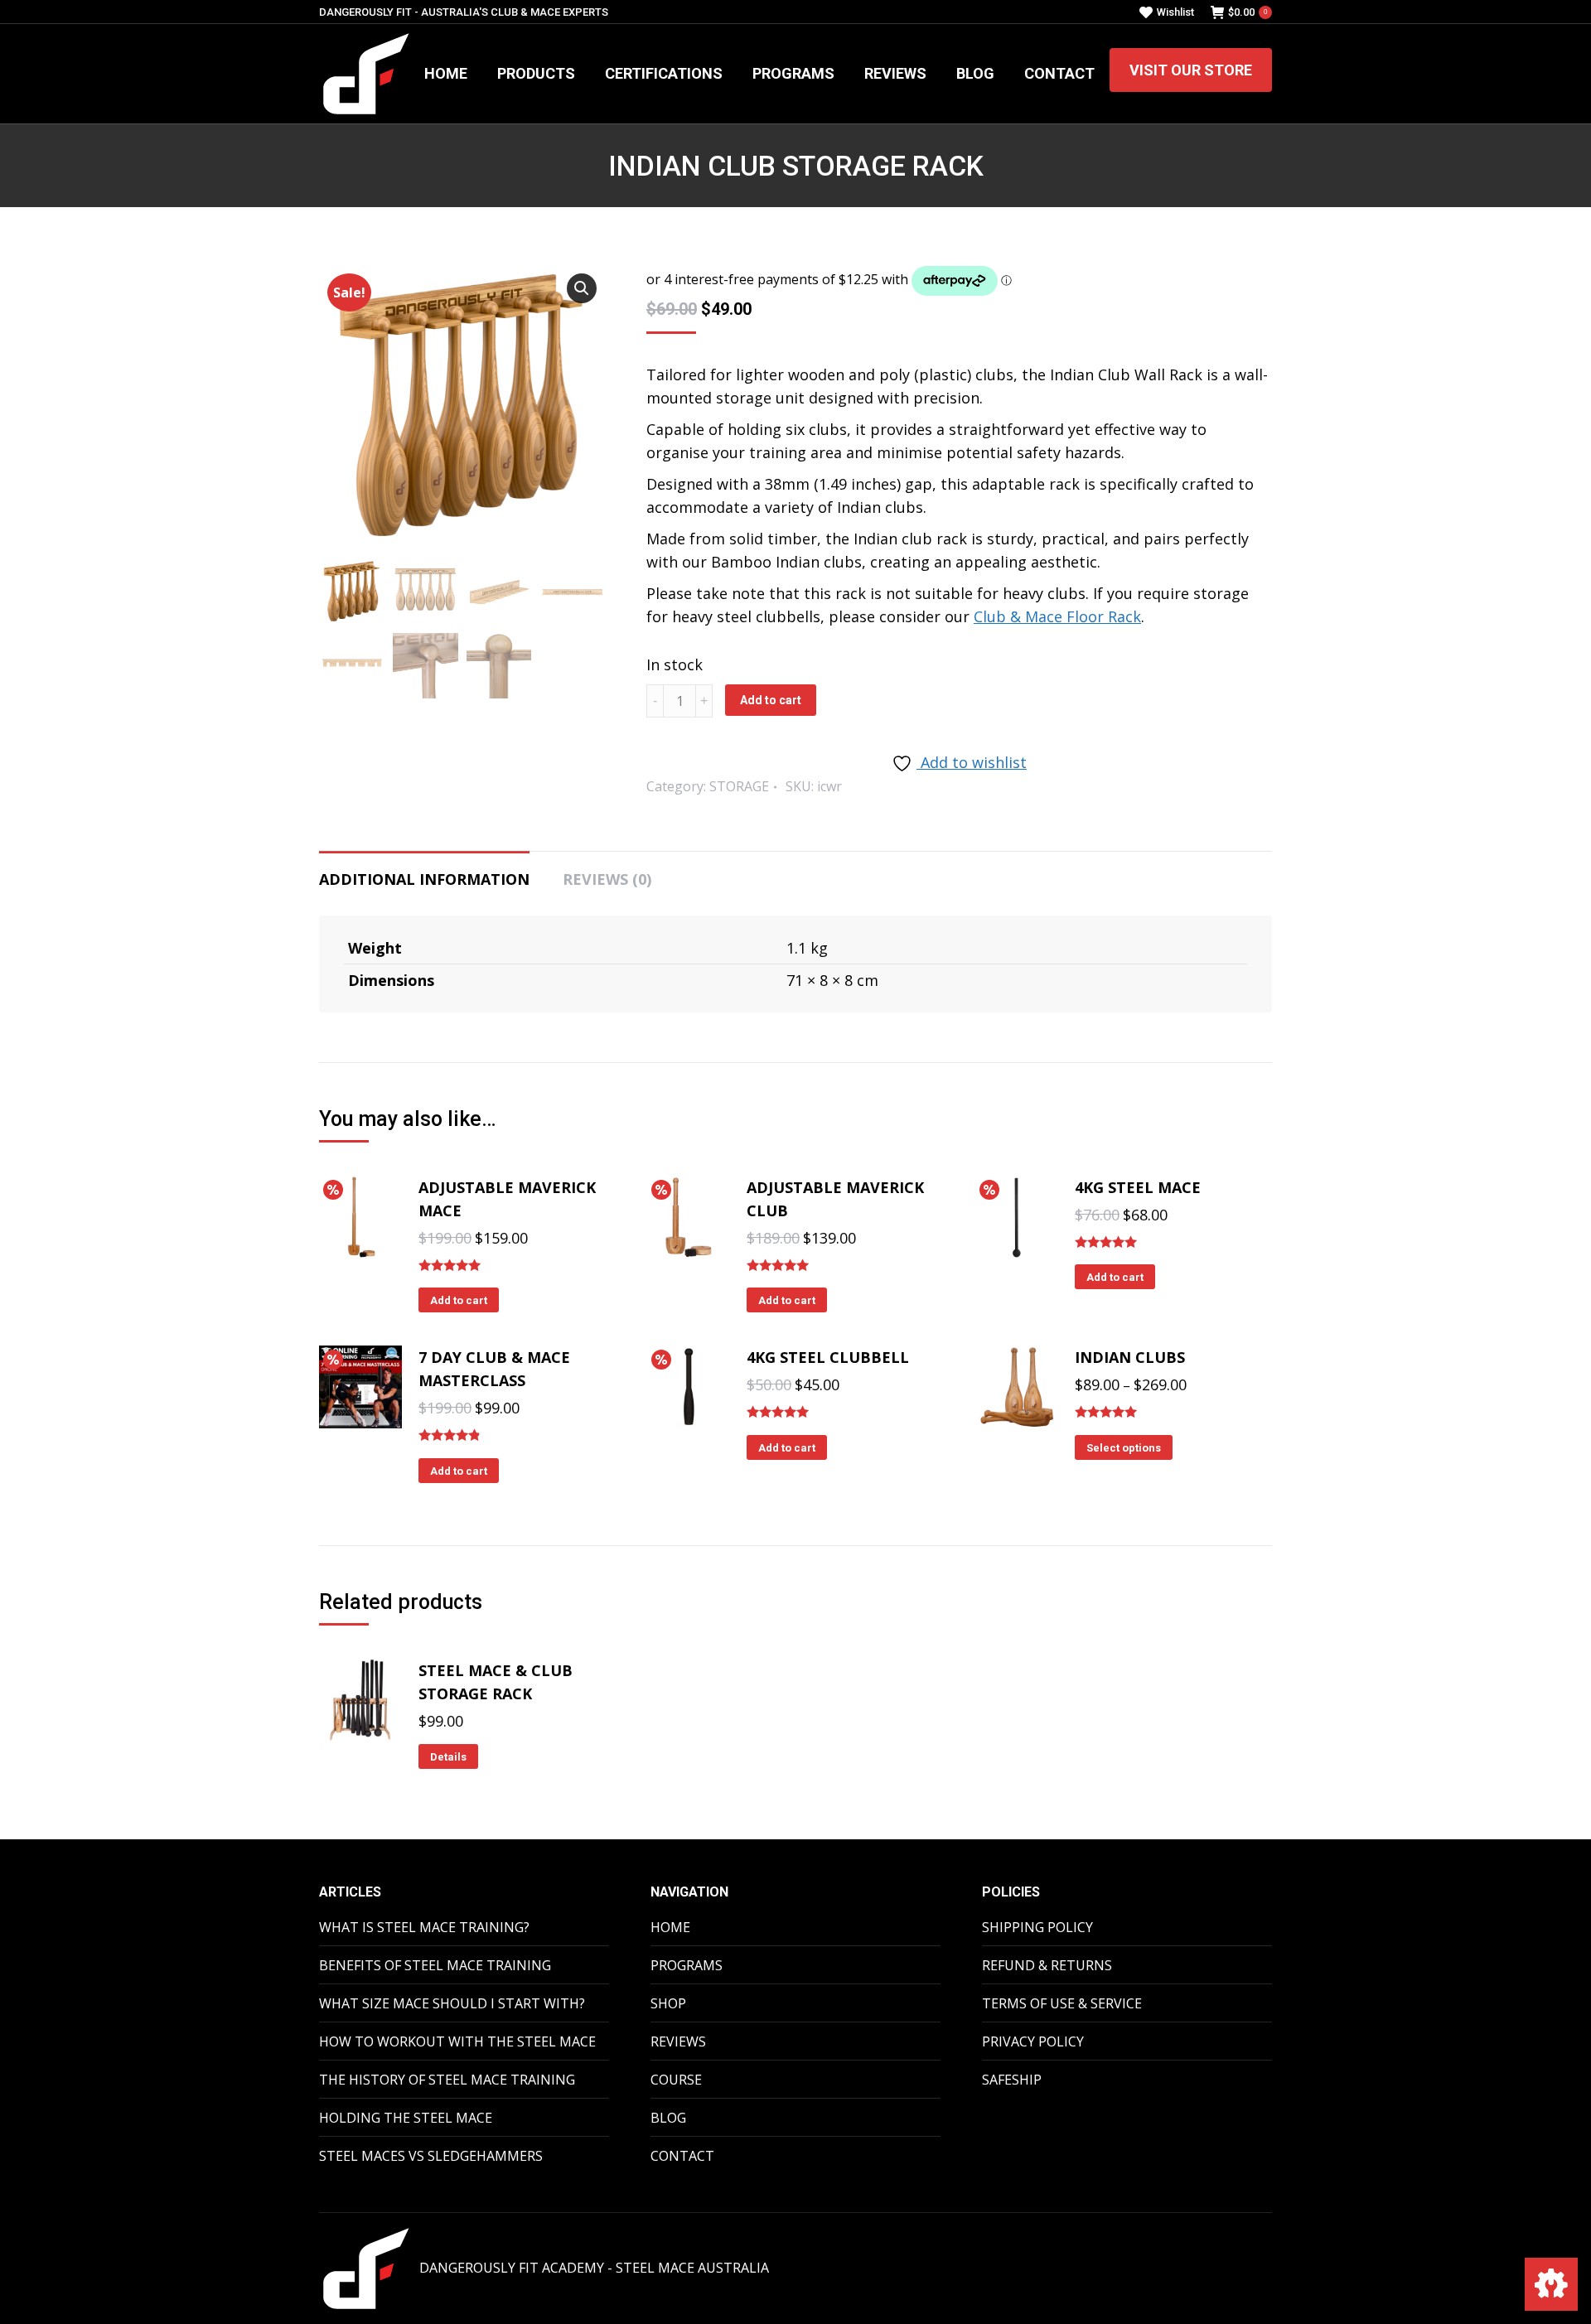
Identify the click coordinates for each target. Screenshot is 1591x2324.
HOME (670, 1927)
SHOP (668, 2003)
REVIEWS (678, 2041)
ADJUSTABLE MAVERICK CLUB (835, 1199)
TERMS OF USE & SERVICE (1062, 2003)
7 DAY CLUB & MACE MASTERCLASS (494, 1369)
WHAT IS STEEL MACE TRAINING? (424, 1927)
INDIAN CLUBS (1130, 1357)
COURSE (676, 2080)
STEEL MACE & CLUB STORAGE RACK (496, 1682)
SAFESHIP (1012, 2080)
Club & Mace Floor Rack (1057, 616)
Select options (1124, 1448)
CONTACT (682, 2156)
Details (448, 1757)
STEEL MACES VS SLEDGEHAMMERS (431, 2156)
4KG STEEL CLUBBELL (828, 1357)
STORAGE (739, 786)
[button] (582, 288)
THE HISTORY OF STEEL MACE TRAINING (447, 2080)
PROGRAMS (687, 1965)
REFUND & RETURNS (1047, 1965)
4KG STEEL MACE (1138, 1187)
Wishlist (1175, 12)
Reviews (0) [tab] (607, 879)
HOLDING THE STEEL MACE (406, 2118)
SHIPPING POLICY (1037, 1927)
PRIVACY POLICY (1033, 2041)
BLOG (668, 2118)
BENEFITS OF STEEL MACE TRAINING (435, 1965)
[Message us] (1551, 2284)
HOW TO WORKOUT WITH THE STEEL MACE (457, 2041)
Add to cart (771, 700)
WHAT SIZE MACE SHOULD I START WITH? (452, 2003)
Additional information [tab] (424, 879)
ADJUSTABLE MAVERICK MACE (507, 1199)
